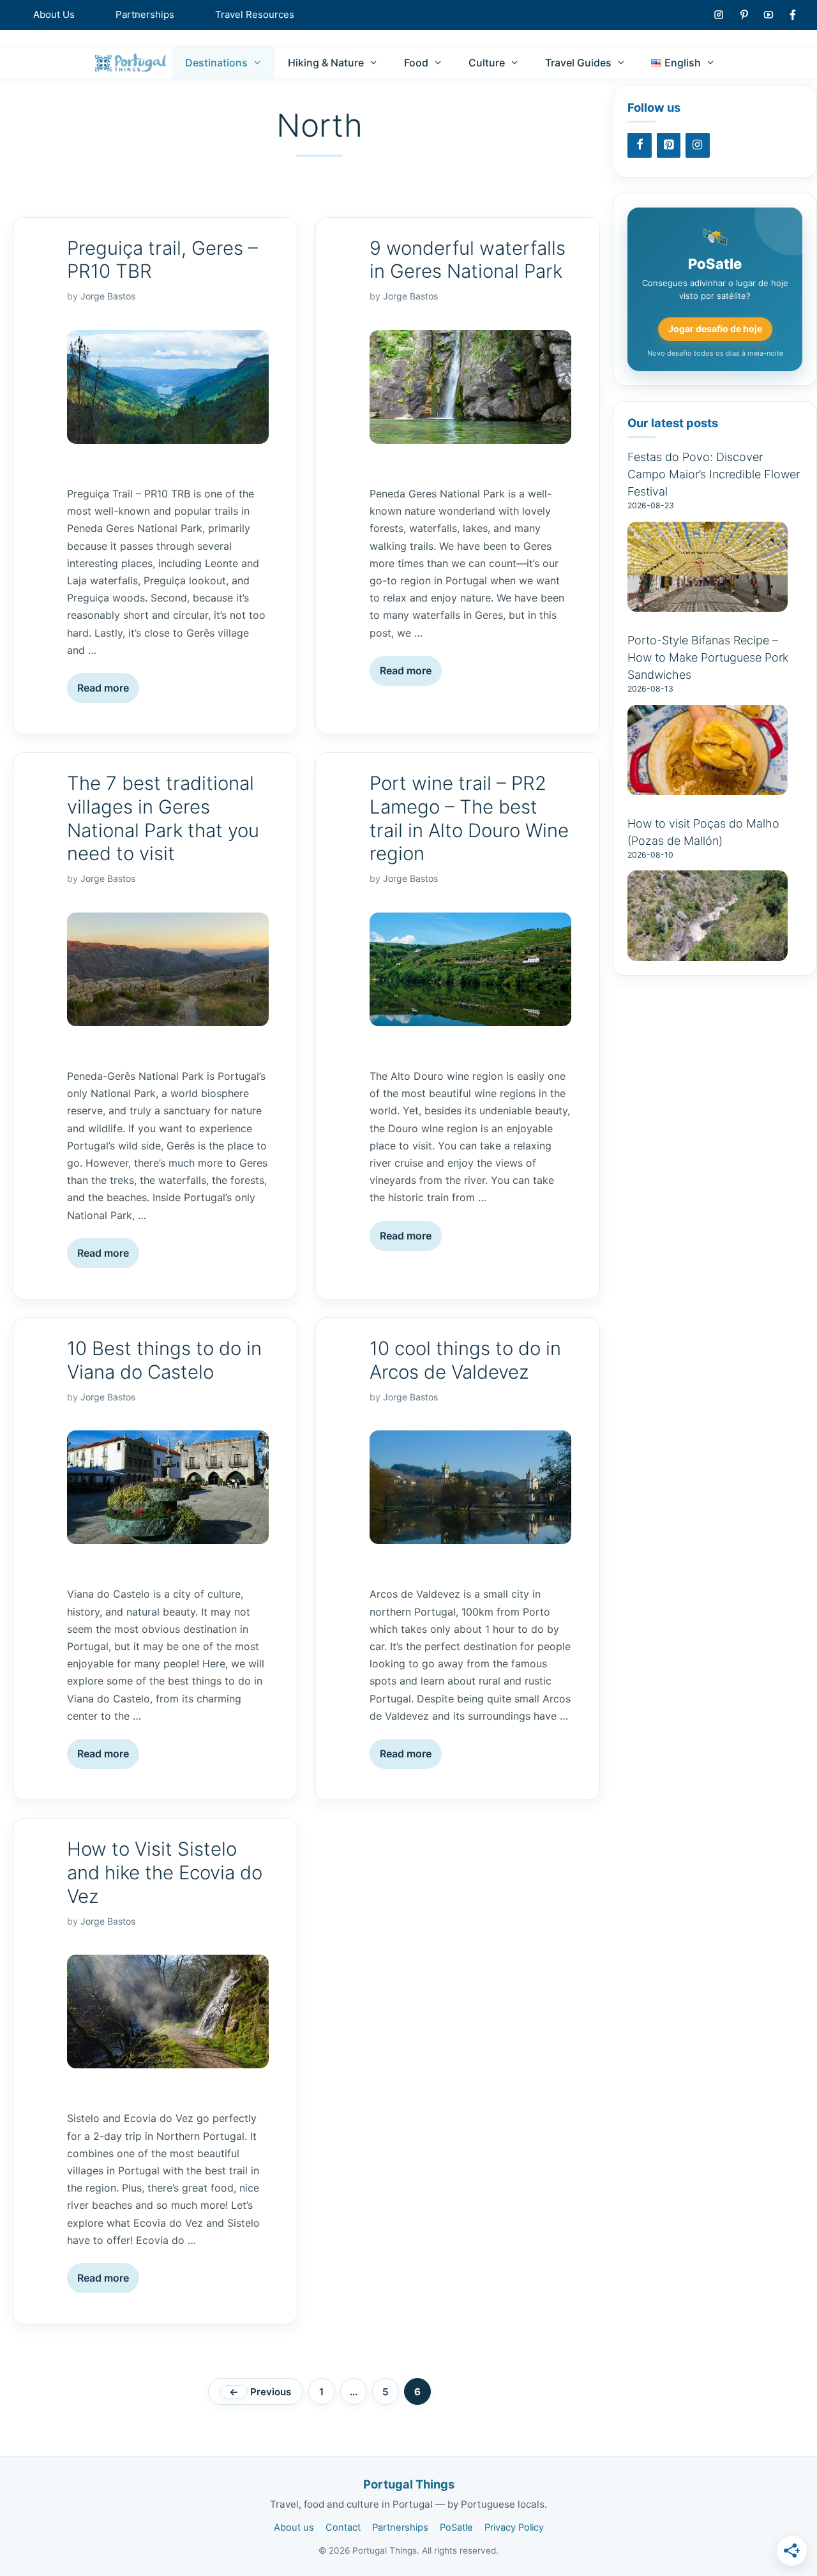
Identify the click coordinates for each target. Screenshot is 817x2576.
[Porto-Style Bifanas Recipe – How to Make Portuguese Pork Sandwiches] (708, 788)
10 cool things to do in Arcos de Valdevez (465, 1360)
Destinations (216, 63)
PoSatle (456, 2527)
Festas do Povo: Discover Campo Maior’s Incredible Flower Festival (714, 474)
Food (416, 63)
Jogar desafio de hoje (715, 329)
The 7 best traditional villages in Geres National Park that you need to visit (163, 818)
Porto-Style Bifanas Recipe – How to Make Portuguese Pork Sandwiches (708, 657)
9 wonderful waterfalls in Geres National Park (468, 260)
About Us (54, 14)
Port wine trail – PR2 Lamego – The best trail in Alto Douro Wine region (469, 818)
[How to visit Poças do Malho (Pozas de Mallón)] (708, 954)
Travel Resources (255, 14)
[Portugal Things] (131, 63)
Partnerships (145, 14)
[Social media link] (719, 15)
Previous (260, 2392)
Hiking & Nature (326, 63)
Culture (487, 63)
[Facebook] (640, 145)
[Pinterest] (669, 145)
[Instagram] (698, 145)
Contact (343, 2527)
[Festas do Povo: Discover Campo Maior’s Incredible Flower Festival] (708, 604)
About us (294, 2527)
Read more (103, 688)
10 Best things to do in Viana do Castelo (164, 1360)
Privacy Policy (514, 2527)
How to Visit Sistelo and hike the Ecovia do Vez (165, 1872)
